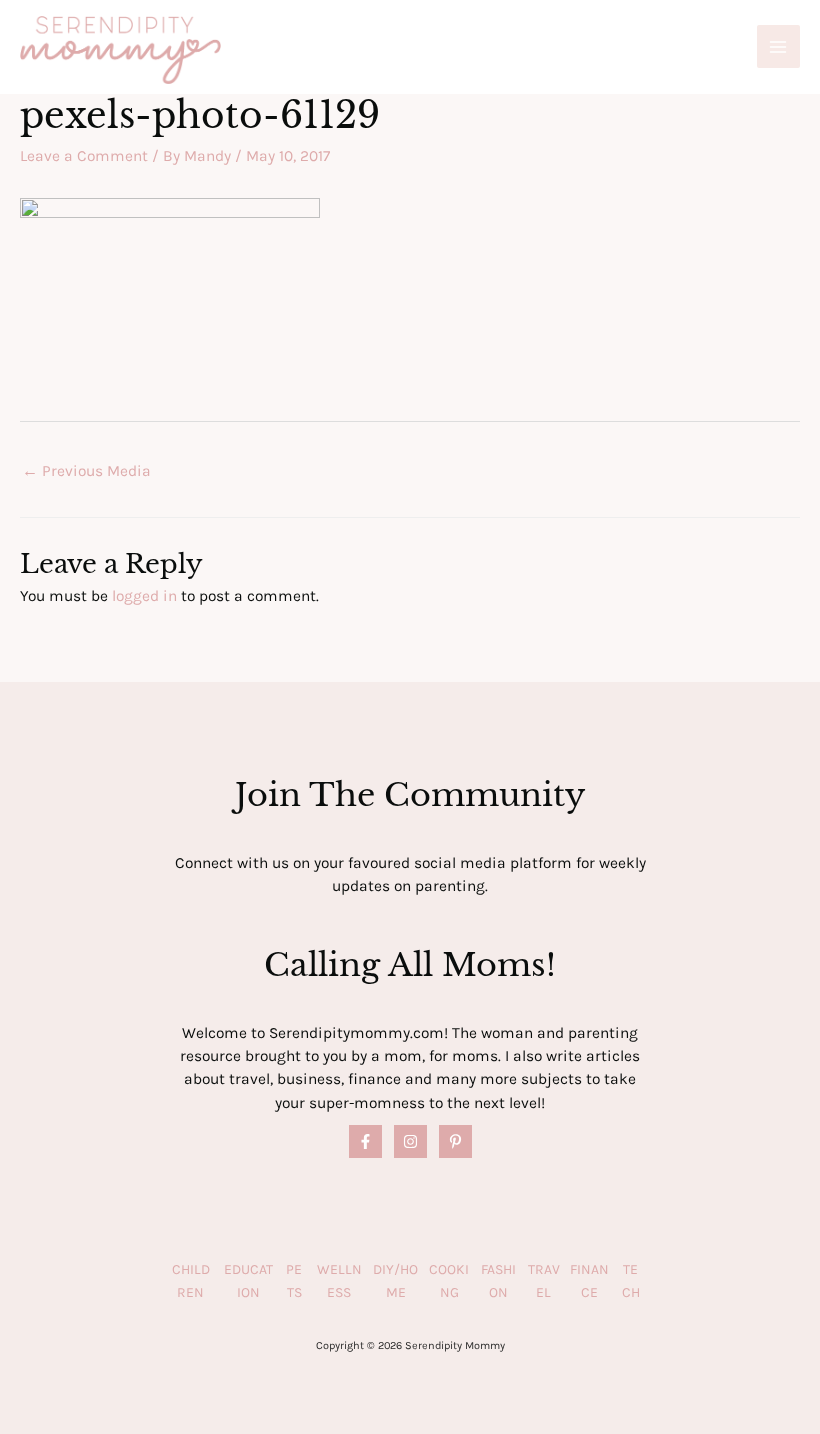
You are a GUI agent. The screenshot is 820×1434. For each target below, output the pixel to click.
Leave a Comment (84, 156)
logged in (144, 596)
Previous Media (86, 471)
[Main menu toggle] (778, 46)
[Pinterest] (455, 1141)
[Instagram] (410, 1141)
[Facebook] (365, 1141)
